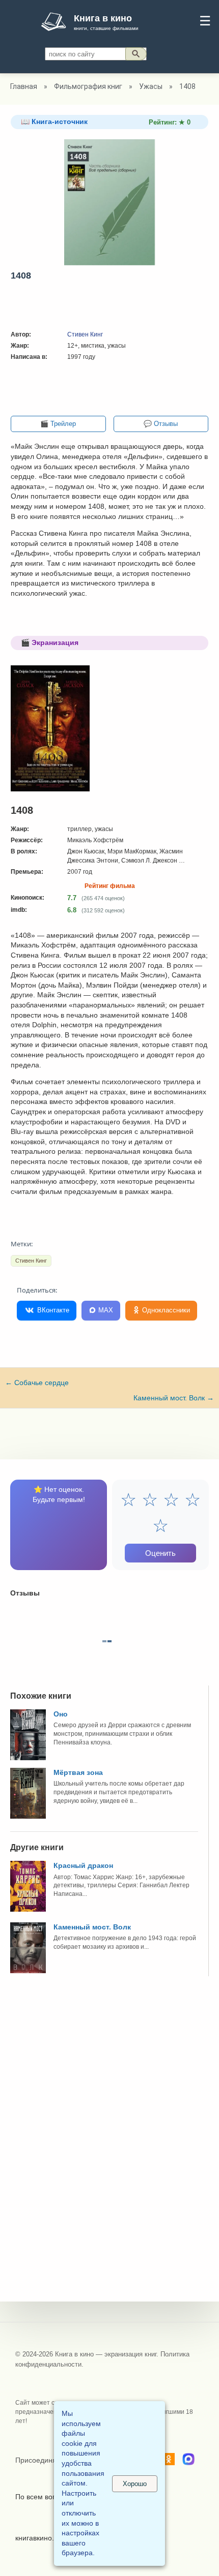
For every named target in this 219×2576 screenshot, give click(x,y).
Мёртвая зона (78, 1772)
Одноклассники (165, 1310)
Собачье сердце (37, 1383)
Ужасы (151, 86)
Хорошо (135, 2484)
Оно (61, 1714)
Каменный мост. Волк (174, 1398)
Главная (24, 86)
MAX (105, 1310)
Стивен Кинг (85, 334)
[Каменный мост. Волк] (28, 1971)
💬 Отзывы (161, 424)
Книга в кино (103, 18)
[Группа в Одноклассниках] (169, 2461)
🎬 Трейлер (58, 424)
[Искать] (136, 54)
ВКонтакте (52, 1310)
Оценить (160, 1553)
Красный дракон (83, 1865)
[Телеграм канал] (188, 2461)
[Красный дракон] (28, 1909)
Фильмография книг (88, 86)
